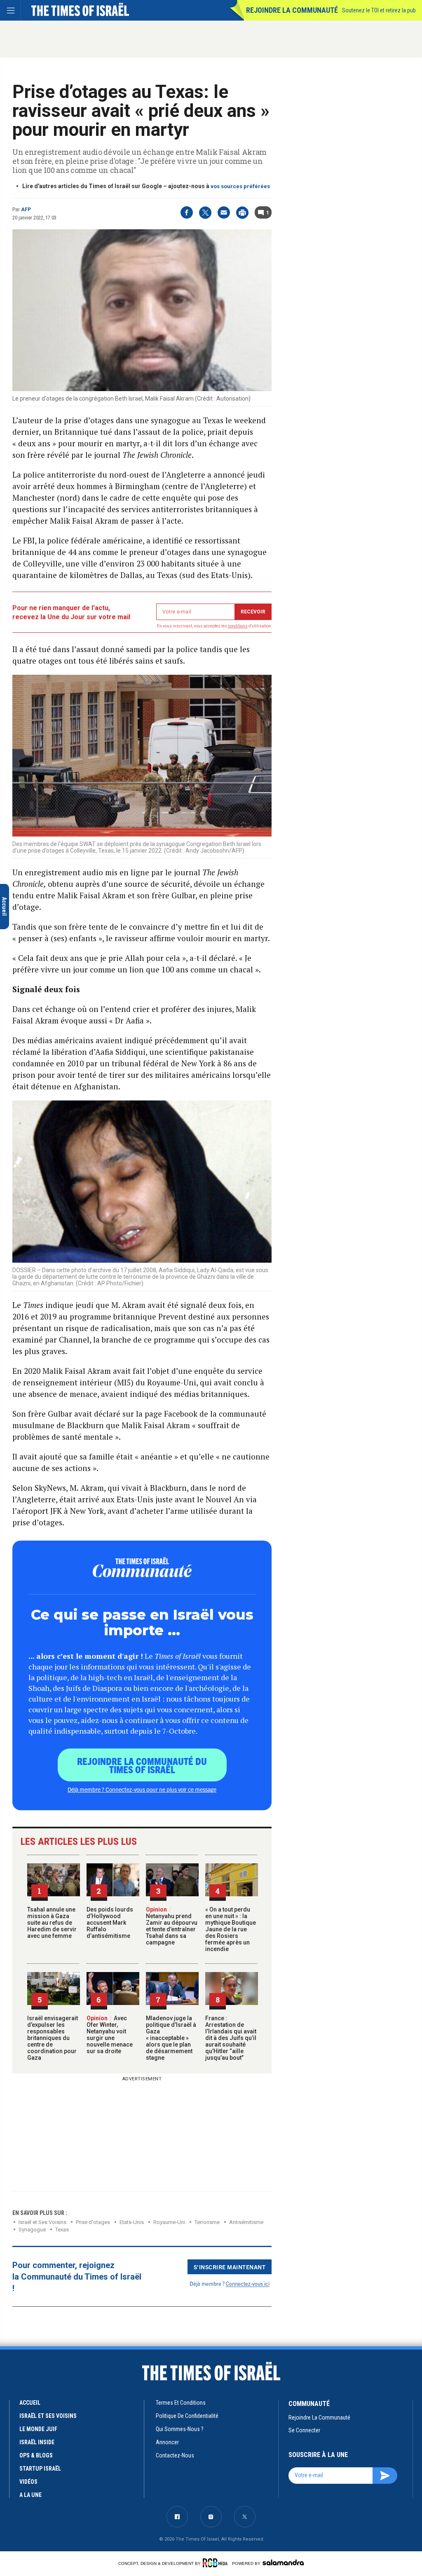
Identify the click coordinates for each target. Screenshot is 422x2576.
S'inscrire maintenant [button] (230, 2267)
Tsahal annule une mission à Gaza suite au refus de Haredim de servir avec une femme (52, 1923)
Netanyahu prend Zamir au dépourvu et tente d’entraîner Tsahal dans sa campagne (172, 1926)
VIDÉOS (28, 2482)
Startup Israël (40, 2469)
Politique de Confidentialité (187, 2416)
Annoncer (167, 2442)
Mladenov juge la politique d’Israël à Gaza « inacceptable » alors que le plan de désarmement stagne (171, 2038)
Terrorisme (207, 2222)
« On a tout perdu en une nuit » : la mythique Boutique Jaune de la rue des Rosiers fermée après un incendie (231, 1929)
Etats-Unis (132, 2222)
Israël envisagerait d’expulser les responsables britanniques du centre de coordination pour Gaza (53, 2038)
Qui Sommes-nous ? (180, 2429)
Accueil (30, 2403)
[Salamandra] (283, 2562)
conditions (238, 626)
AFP (26, 210)
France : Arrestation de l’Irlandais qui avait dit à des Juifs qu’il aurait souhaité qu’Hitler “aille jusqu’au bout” (231, 2038)
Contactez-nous (175, 2455)
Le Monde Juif (38, 2429)
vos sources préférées (240, 186)
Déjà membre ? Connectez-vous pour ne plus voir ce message (142, 1789)
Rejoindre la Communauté (292, 10)
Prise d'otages (93, 2222)
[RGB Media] (217, 2563)
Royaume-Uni (169, 2222)
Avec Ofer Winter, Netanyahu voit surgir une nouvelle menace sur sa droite (110, 2035)
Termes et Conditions (181, 2403)
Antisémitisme (246, 2222)
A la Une (30, 2495)
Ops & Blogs (36, 2455)
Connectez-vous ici (248, 2283)
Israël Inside (37, 2442)
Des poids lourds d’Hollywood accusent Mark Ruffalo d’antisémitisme (110, 1923)
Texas (62, 2230)
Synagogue (32, 2230)
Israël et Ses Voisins (42, 2222)
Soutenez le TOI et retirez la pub (379, 10)
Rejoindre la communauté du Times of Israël (142, 1765)
